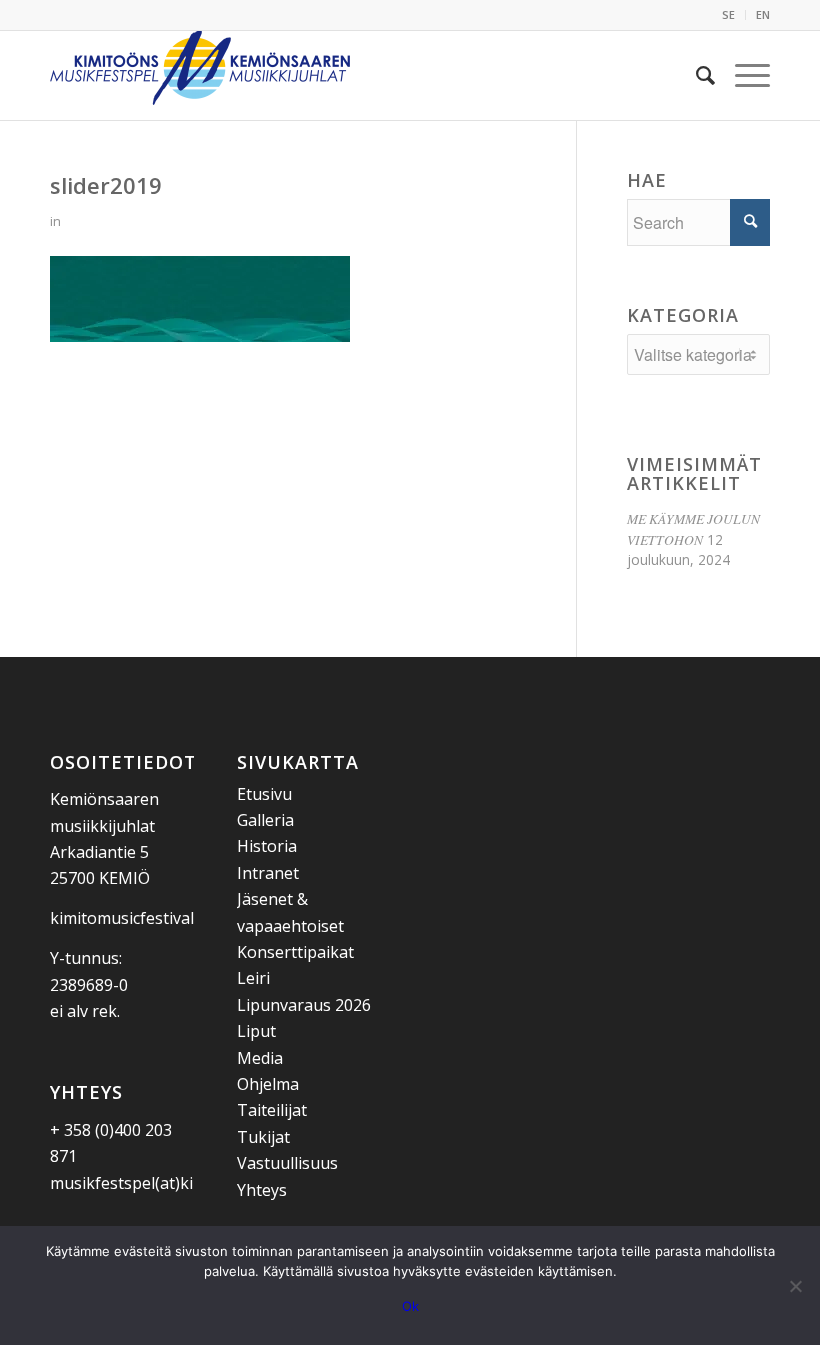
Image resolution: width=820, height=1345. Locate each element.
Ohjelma (268, 1084)
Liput (256, 1031)
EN (763, 14)
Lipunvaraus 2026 (304, 1005)
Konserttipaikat (295, 952)
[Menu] (742, 75)
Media (260, 1058)
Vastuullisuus (287, 1163)
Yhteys (262, 1190)
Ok (410, 1306)
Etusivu (264, 794)
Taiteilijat (272, 1110)
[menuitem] (729, 15)
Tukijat (263, 1137)
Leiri (253, 978)
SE (728, 14)
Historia (267, 846)
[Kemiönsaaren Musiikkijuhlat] (200, 75)
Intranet (268, 873)
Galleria (265, 820)
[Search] (695, 75)
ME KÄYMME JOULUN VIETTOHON (693, 528)
